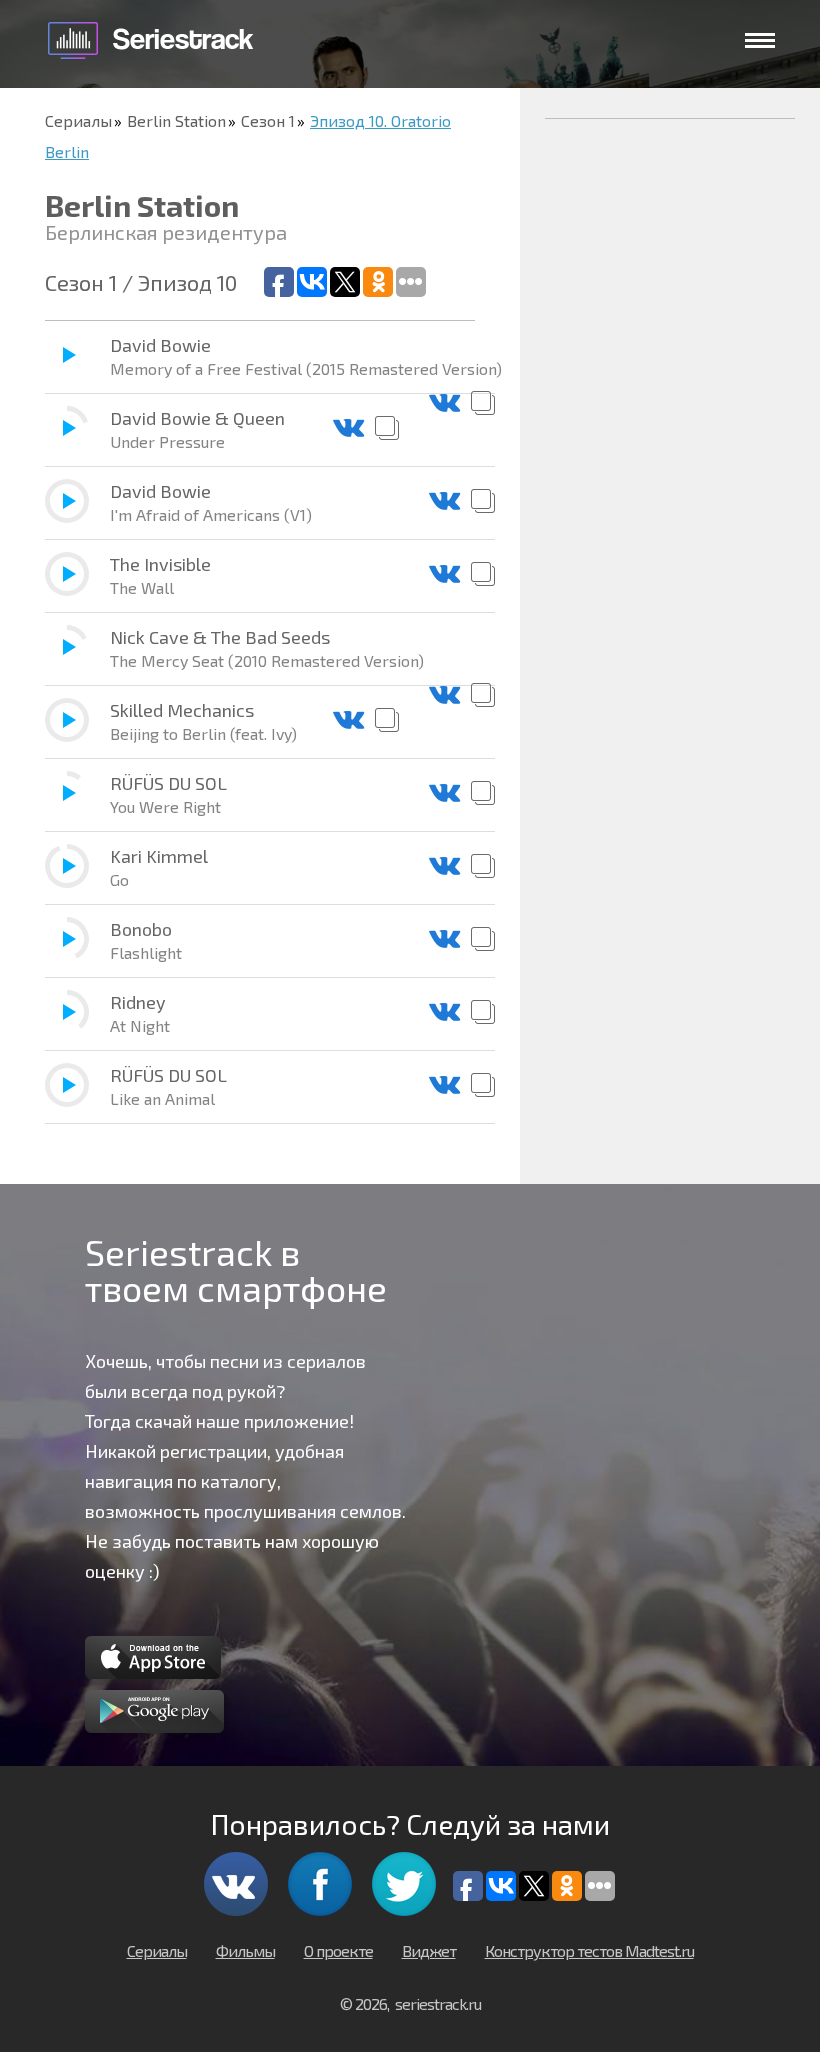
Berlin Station (176, 120)
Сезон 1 (268, 120)
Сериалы (78, 120)
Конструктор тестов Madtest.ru (589, 1950)
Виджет (429, 1950)
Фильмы (245, 1950)
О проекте (338, 1950)
